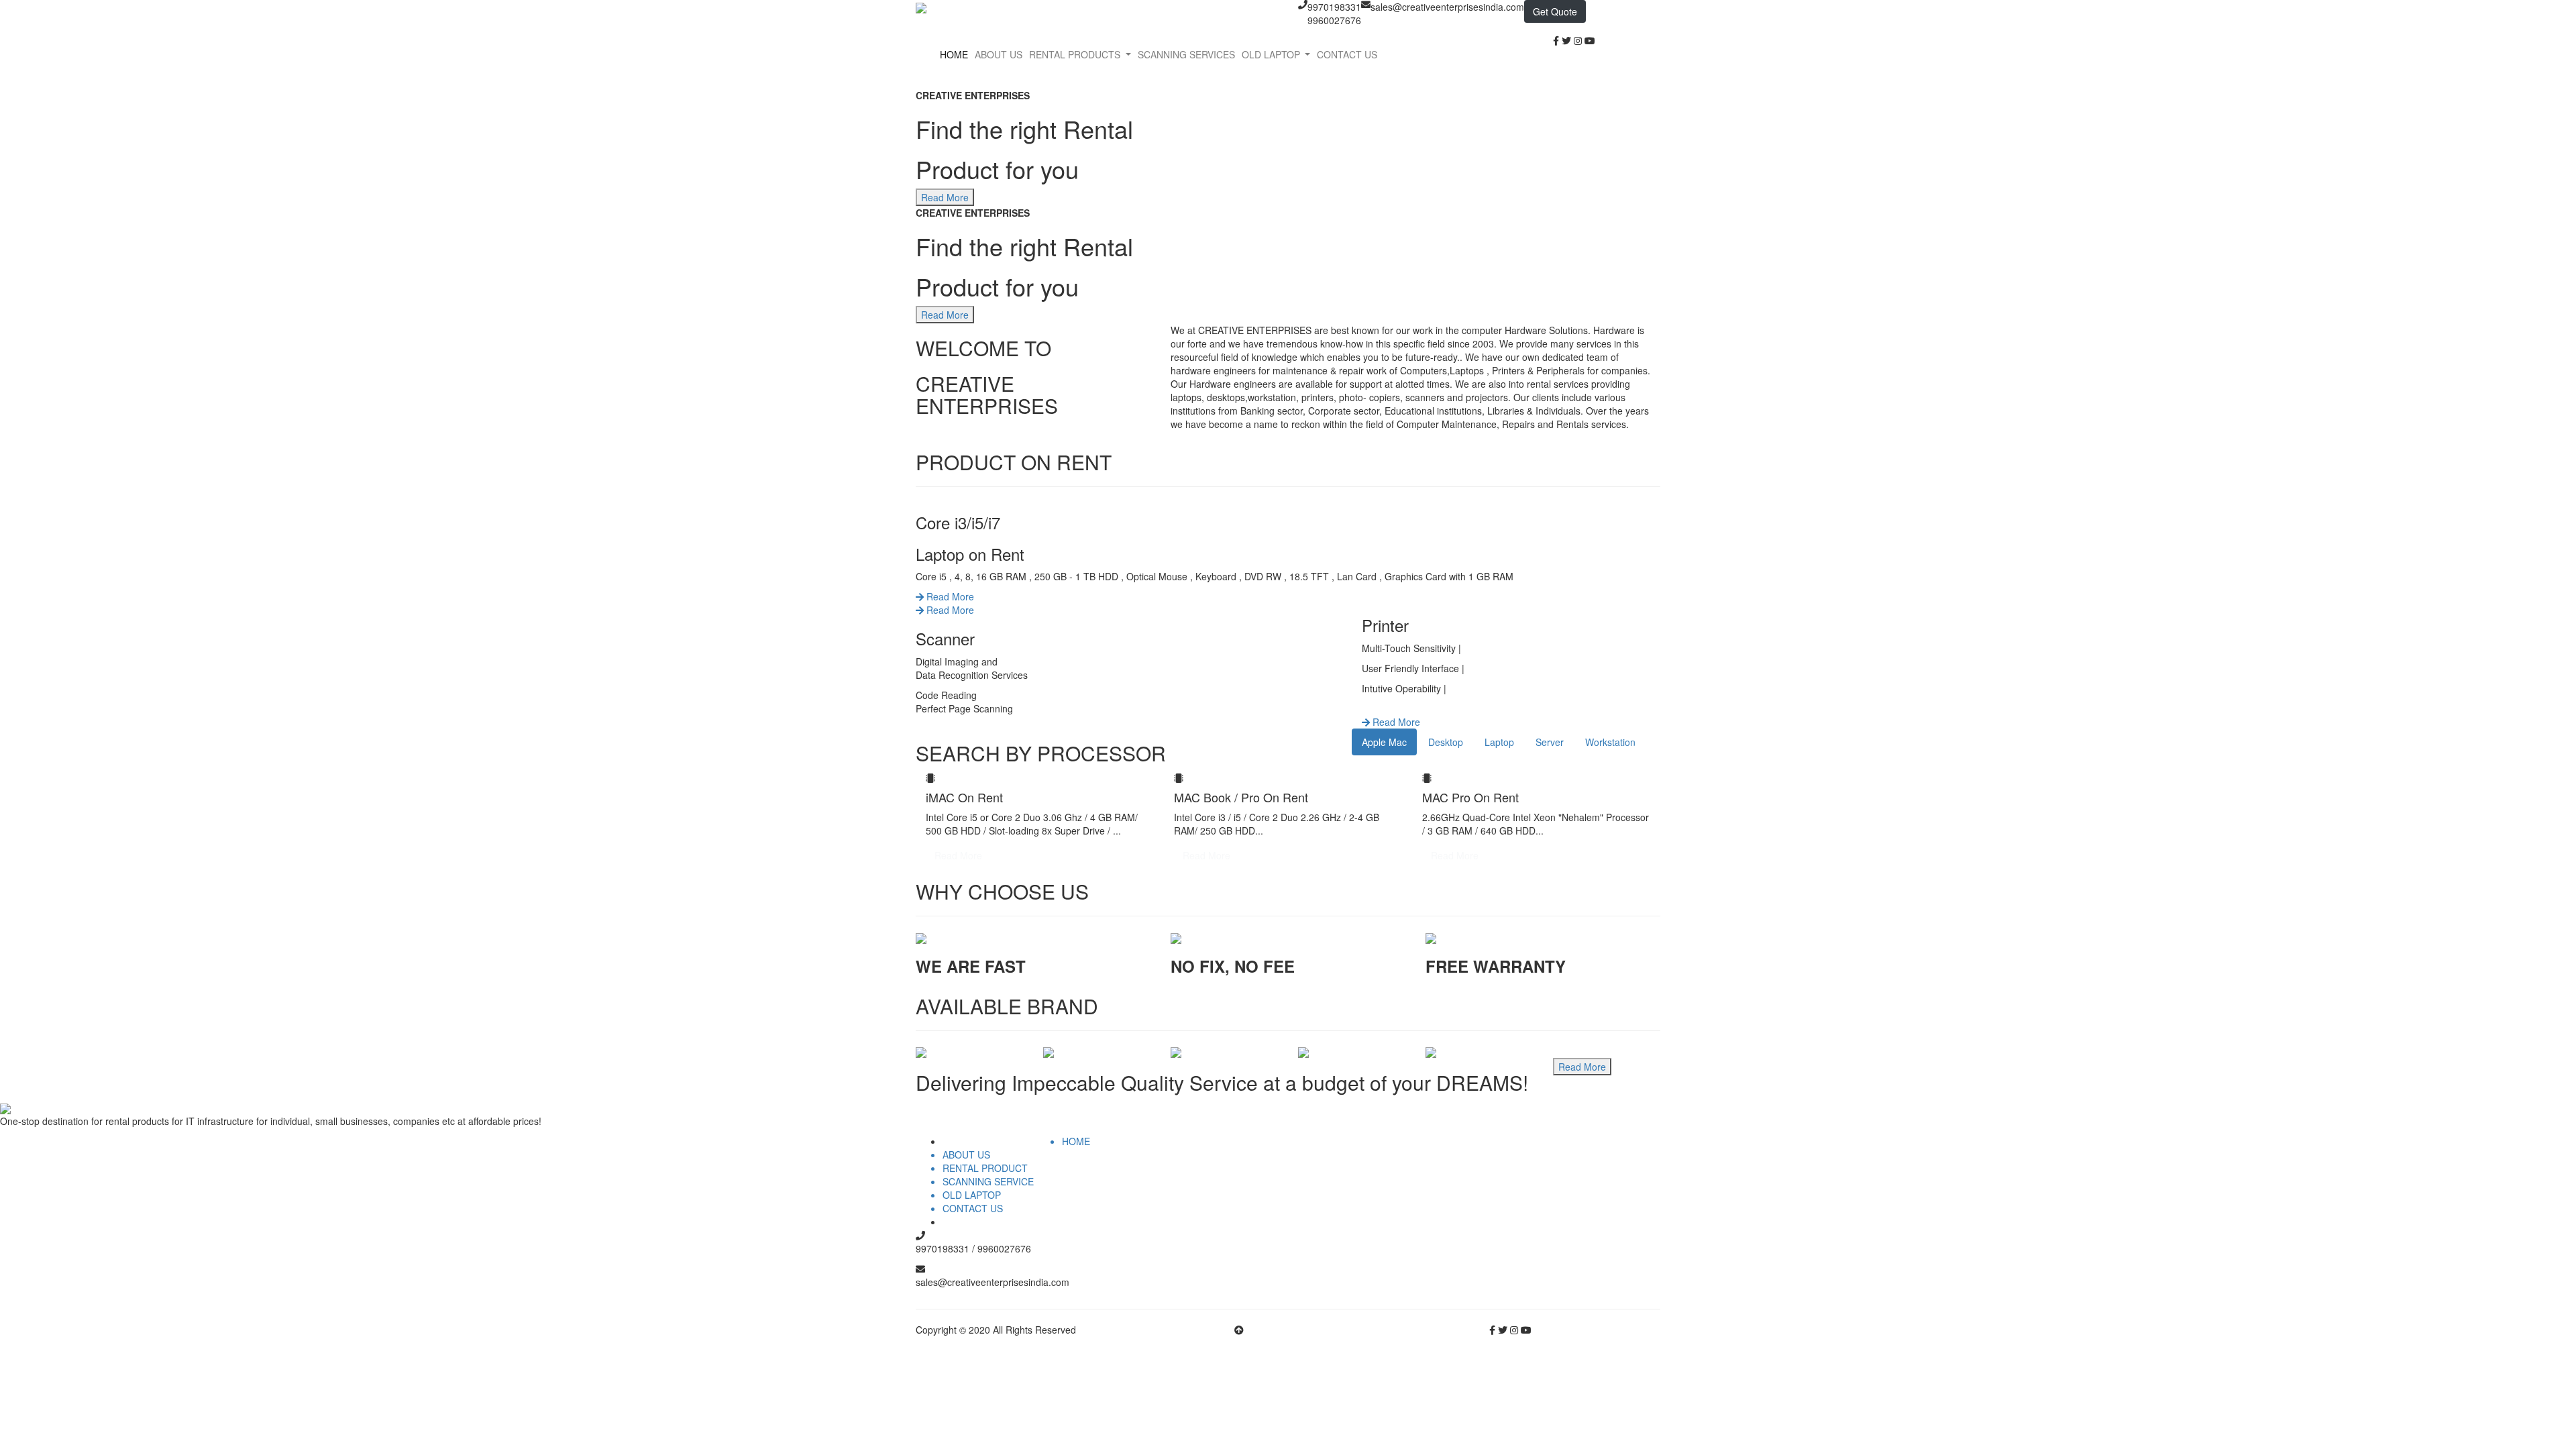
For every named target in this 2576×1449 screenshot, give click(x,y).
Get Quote (1555, 11)
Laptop (1499, 742)
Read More (949, 596)
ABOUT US (999, 54)
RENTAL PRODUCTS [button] (1076, 54)
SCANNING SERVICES (1186, 54)
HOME (954, 54)
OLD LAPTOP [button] (1272, 54)
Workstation (1610, 742)
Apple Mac (1384, 742)
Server (1550, 742)
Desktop (1446, 742)
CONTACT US (1347, 54)
